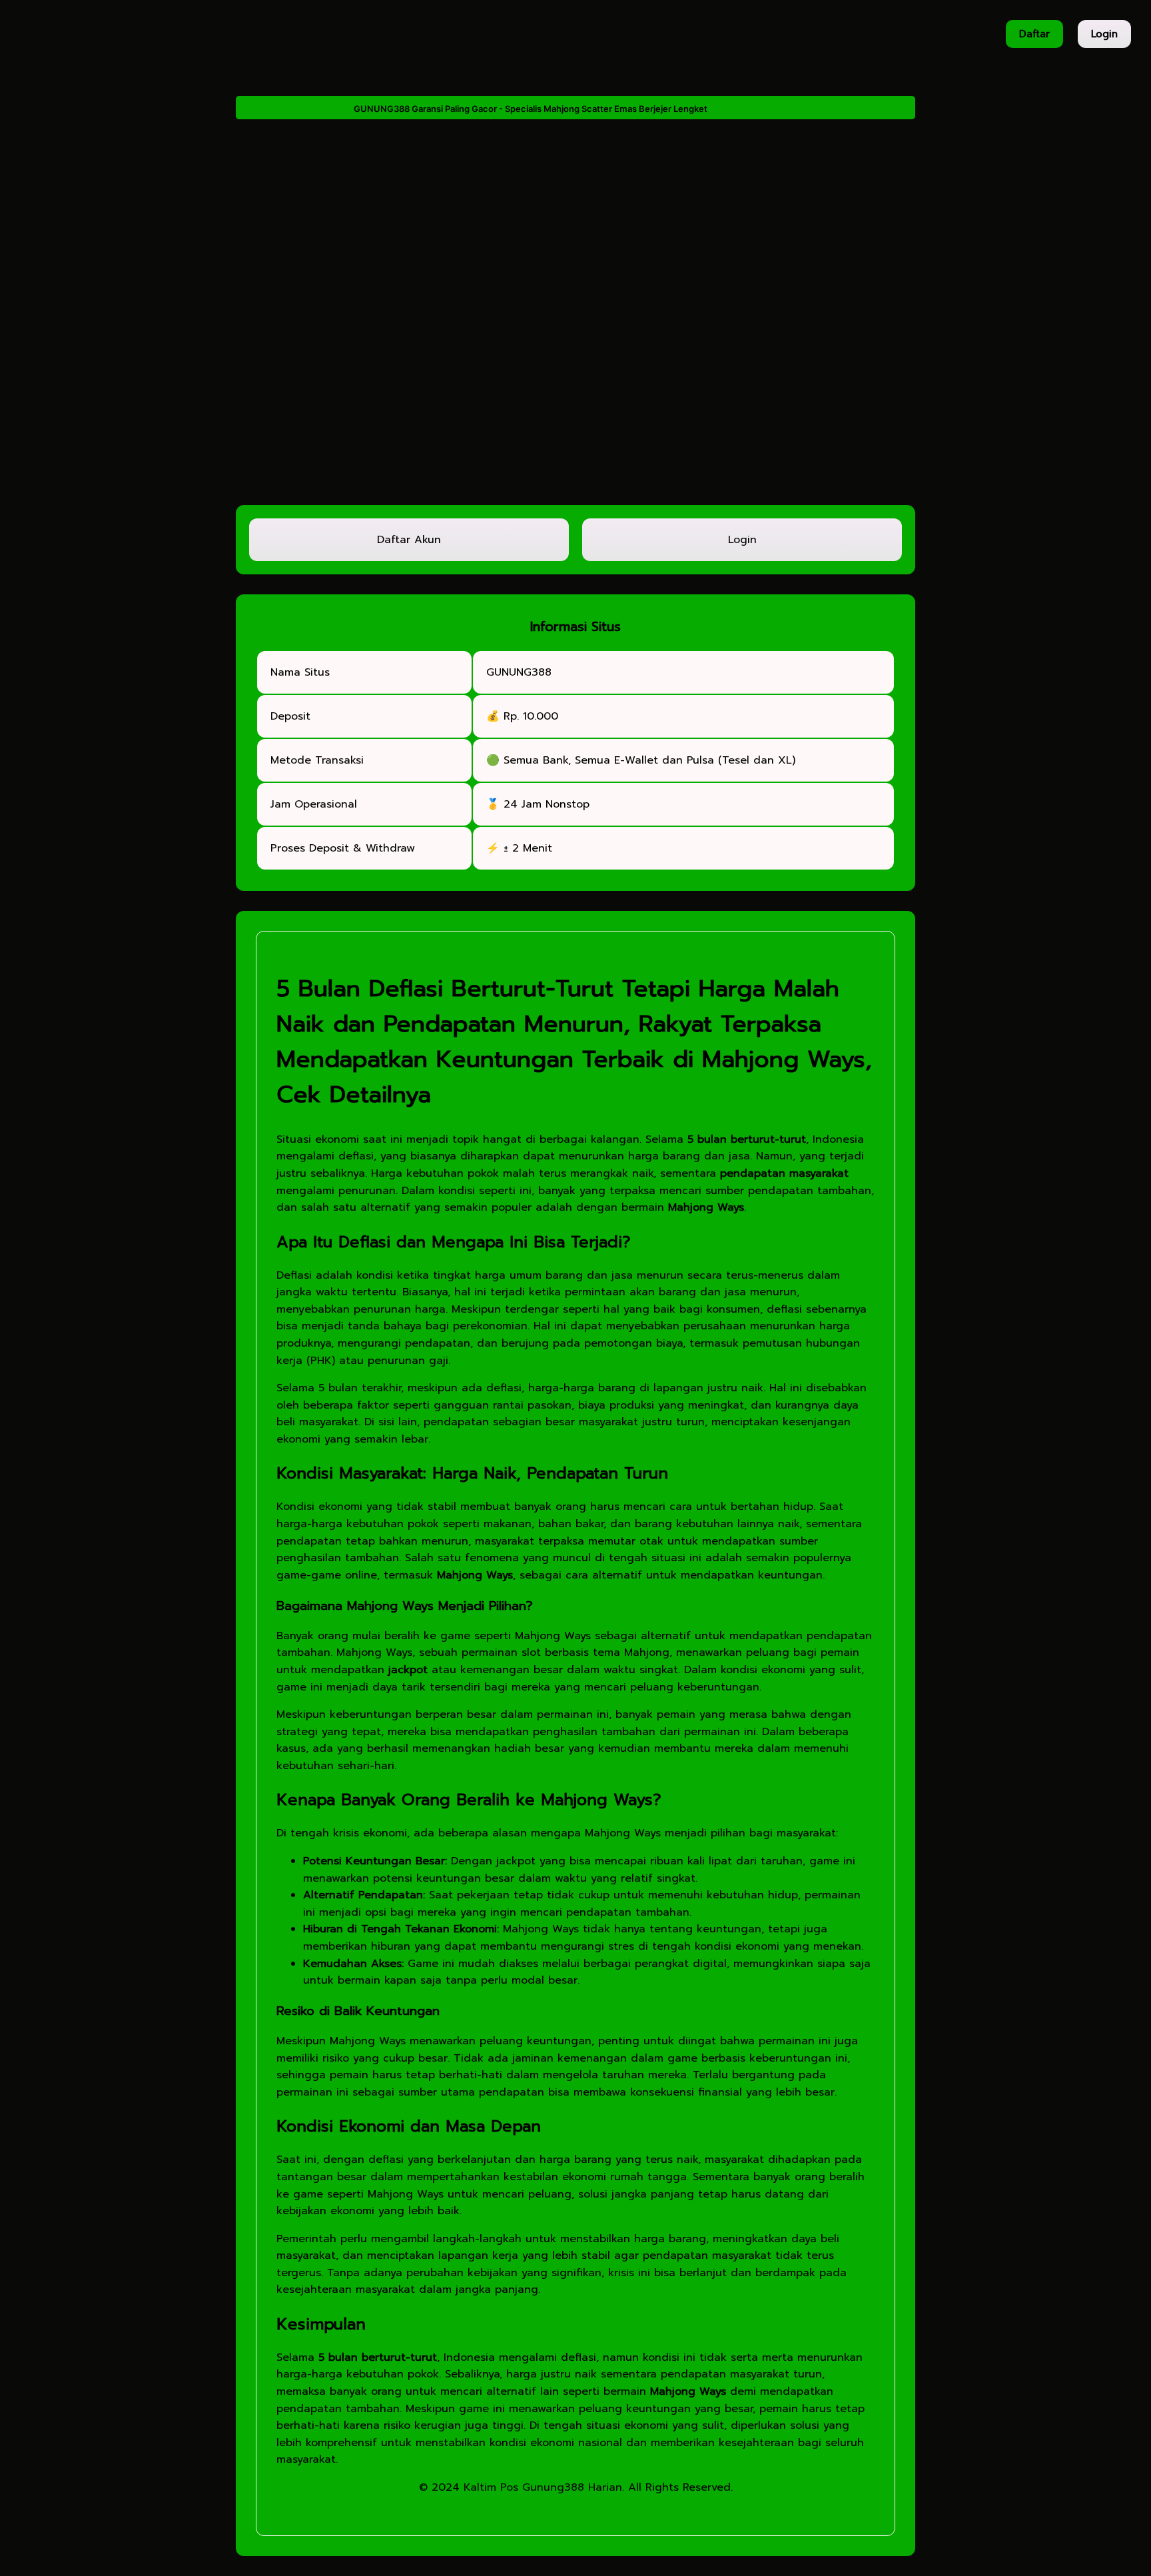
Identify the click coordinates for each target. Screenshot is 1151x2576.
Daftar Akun (409, 540)
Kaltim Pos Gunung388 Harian (543, 2487)
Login (1104, 34)
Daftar (1034, 34)
